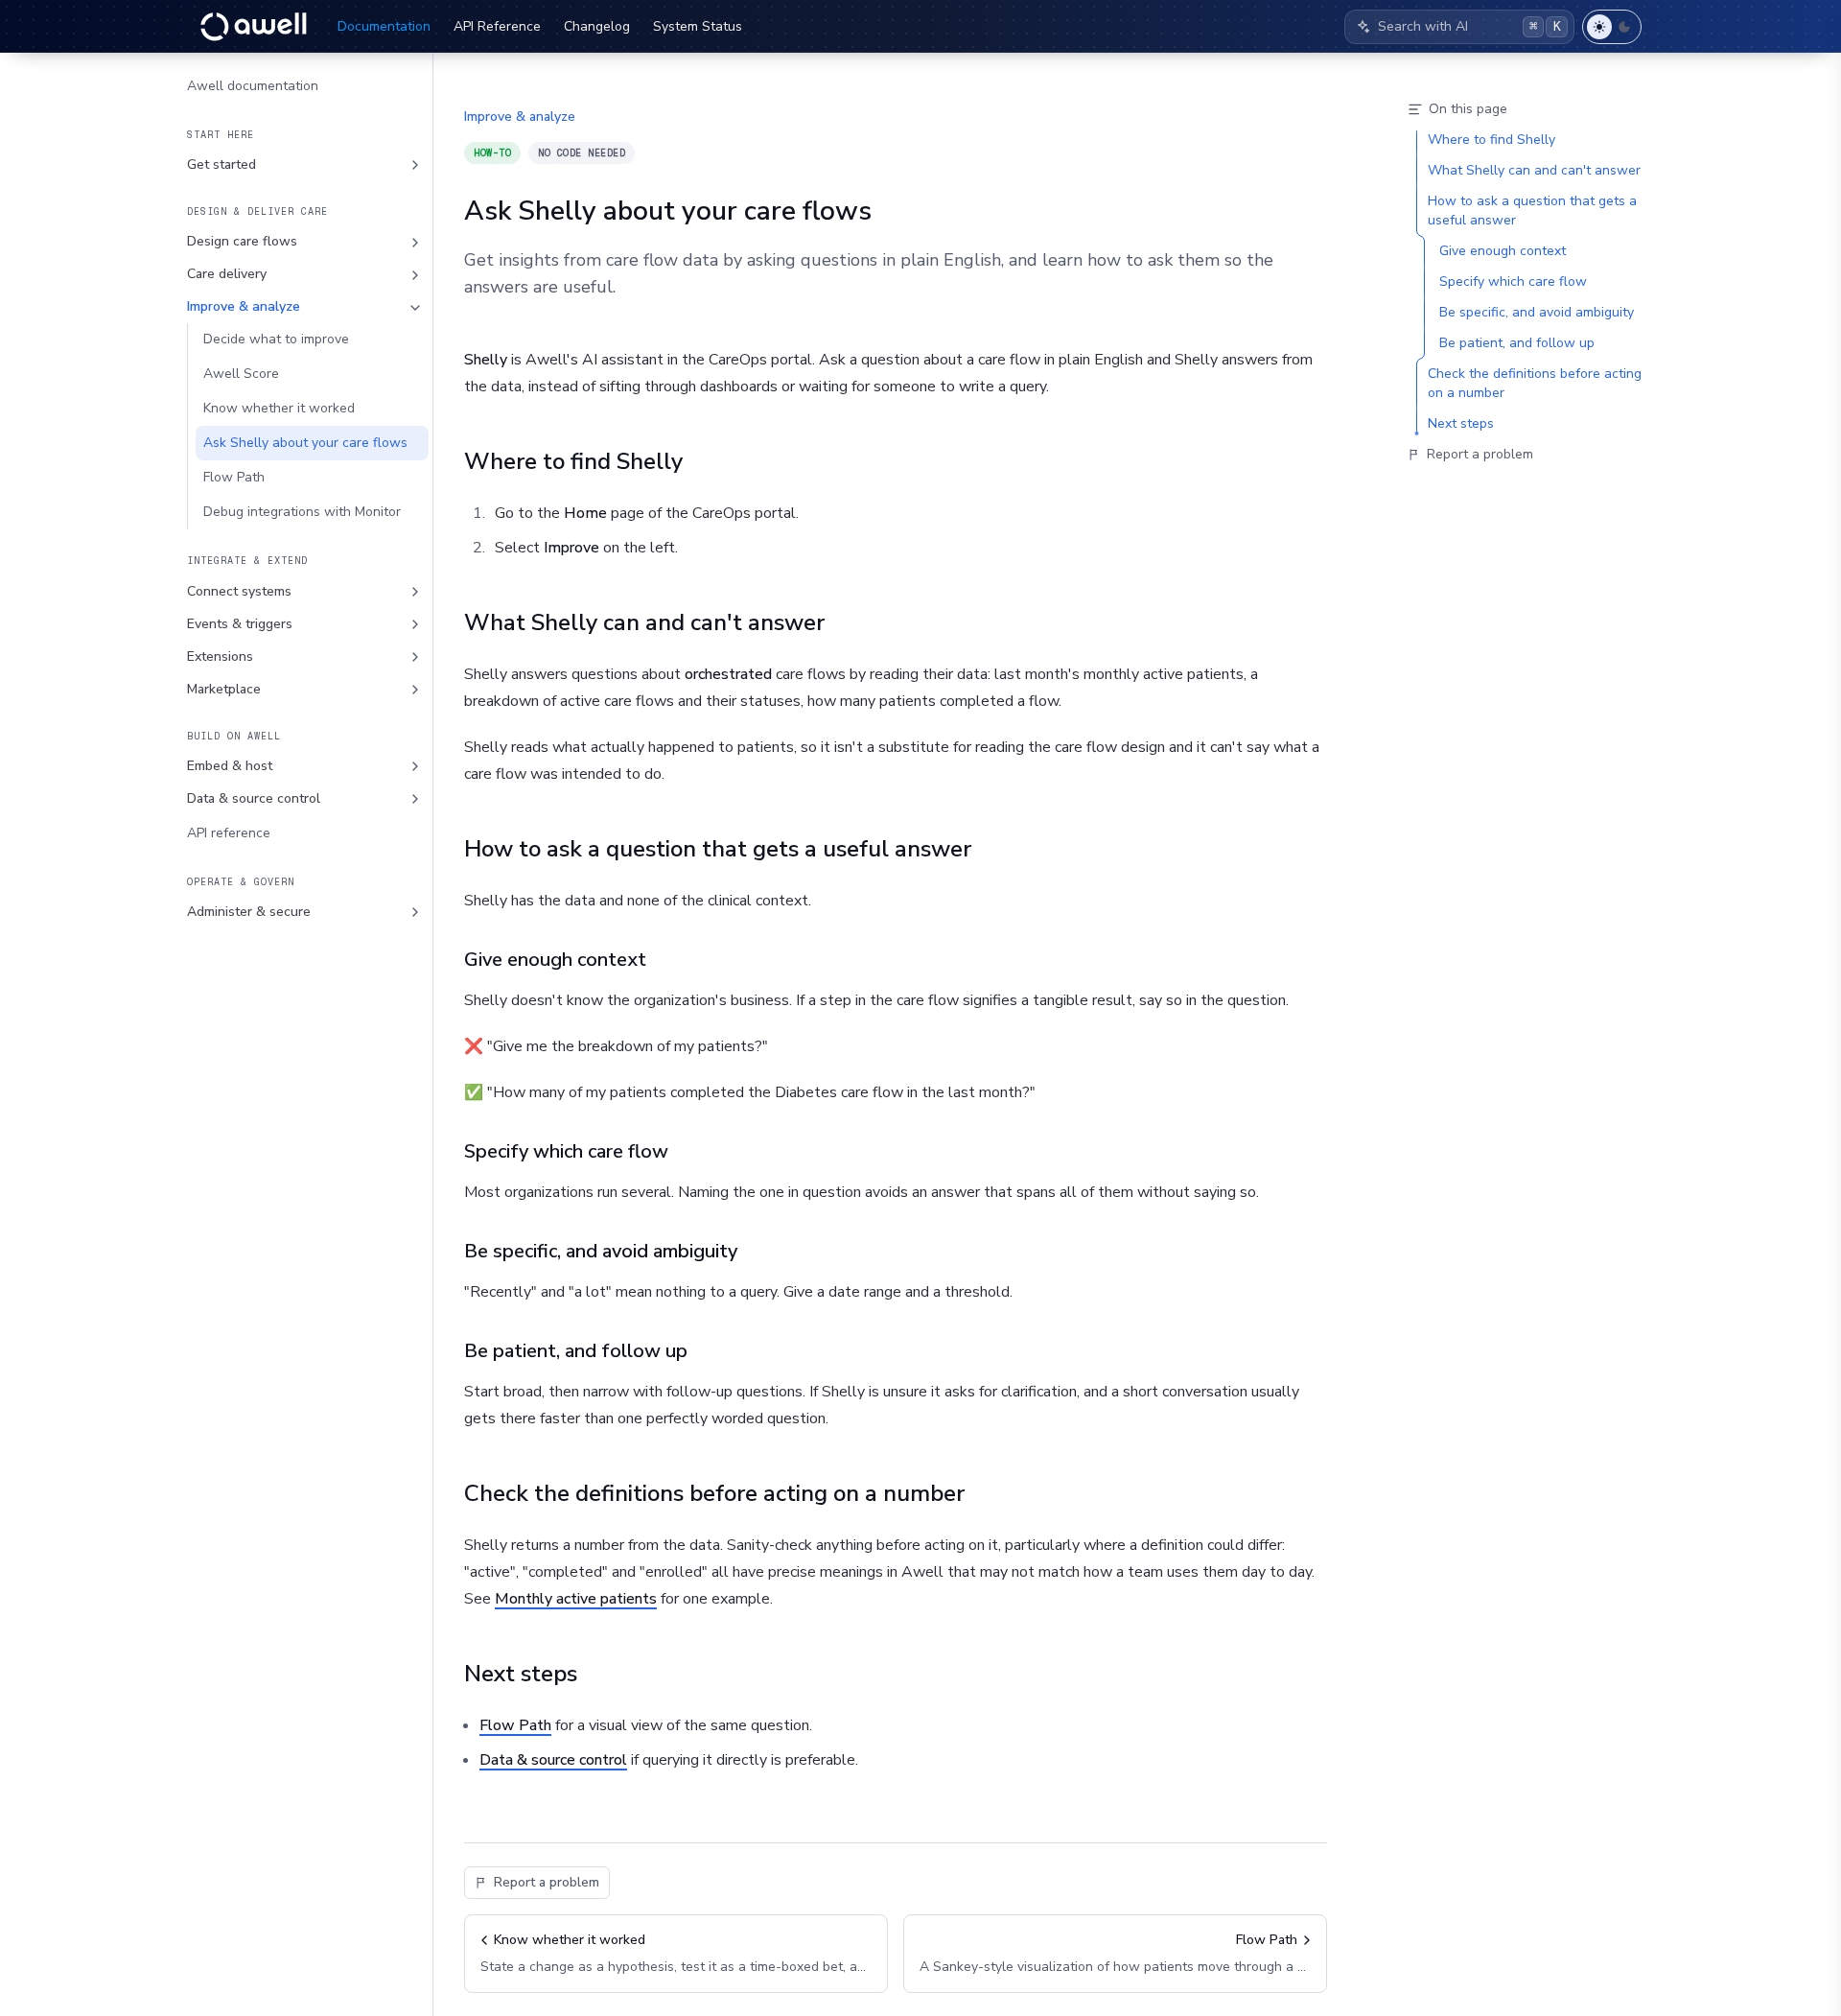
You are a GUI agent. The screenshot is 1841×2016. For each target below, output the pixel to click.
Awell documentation (253, 86)
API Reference (497, 26)
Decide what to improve (276, 340)
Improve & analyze (244, 307)
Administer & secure (249, 912)
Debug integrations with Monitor (302, 513)
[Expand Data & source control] (415, 799)
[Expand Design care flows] (415, 243)
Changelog (597, 26)
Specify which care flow (566, 1151)
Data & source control (254, 798)
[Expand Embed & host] (415, 766)
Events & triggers (240, 624)
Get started (221, 164)
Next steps (521, 1674)
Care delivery (227, 275)
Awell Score (241, 375)
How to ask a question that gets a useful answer (718, 849)
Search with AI (1469, 26)
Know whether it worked (279, 409)
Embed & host (230, 766)
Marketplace (224, 689)
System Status (698, 26)
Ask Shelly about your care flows (305, 444)
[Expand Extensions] (415, 657)
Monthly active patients (576, 1599)
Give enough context (555, 960)
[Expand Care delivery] (415, 275)
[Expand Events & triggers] (415, 624)
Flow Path (234, 478)
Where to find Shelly (573, 461)
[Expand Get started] (415, 165)
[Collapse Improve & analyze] (415, 308)
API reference (229, 833)
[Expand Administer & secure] (415, 912)
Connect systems (239, 591)
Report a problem (547, 1882)
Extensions (220, 656)
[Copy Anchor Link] (698, 461)
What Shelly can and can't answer (644, 622)
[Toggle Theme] (1612, 27)
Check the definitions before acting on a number (714, 1493)
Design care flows (242, 242)
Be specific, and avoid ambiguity (601, 1251)
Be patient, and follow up (576, 1351)
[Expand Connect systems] (415, 592)
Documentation (384, 26)
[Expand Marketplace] (415, 690)
